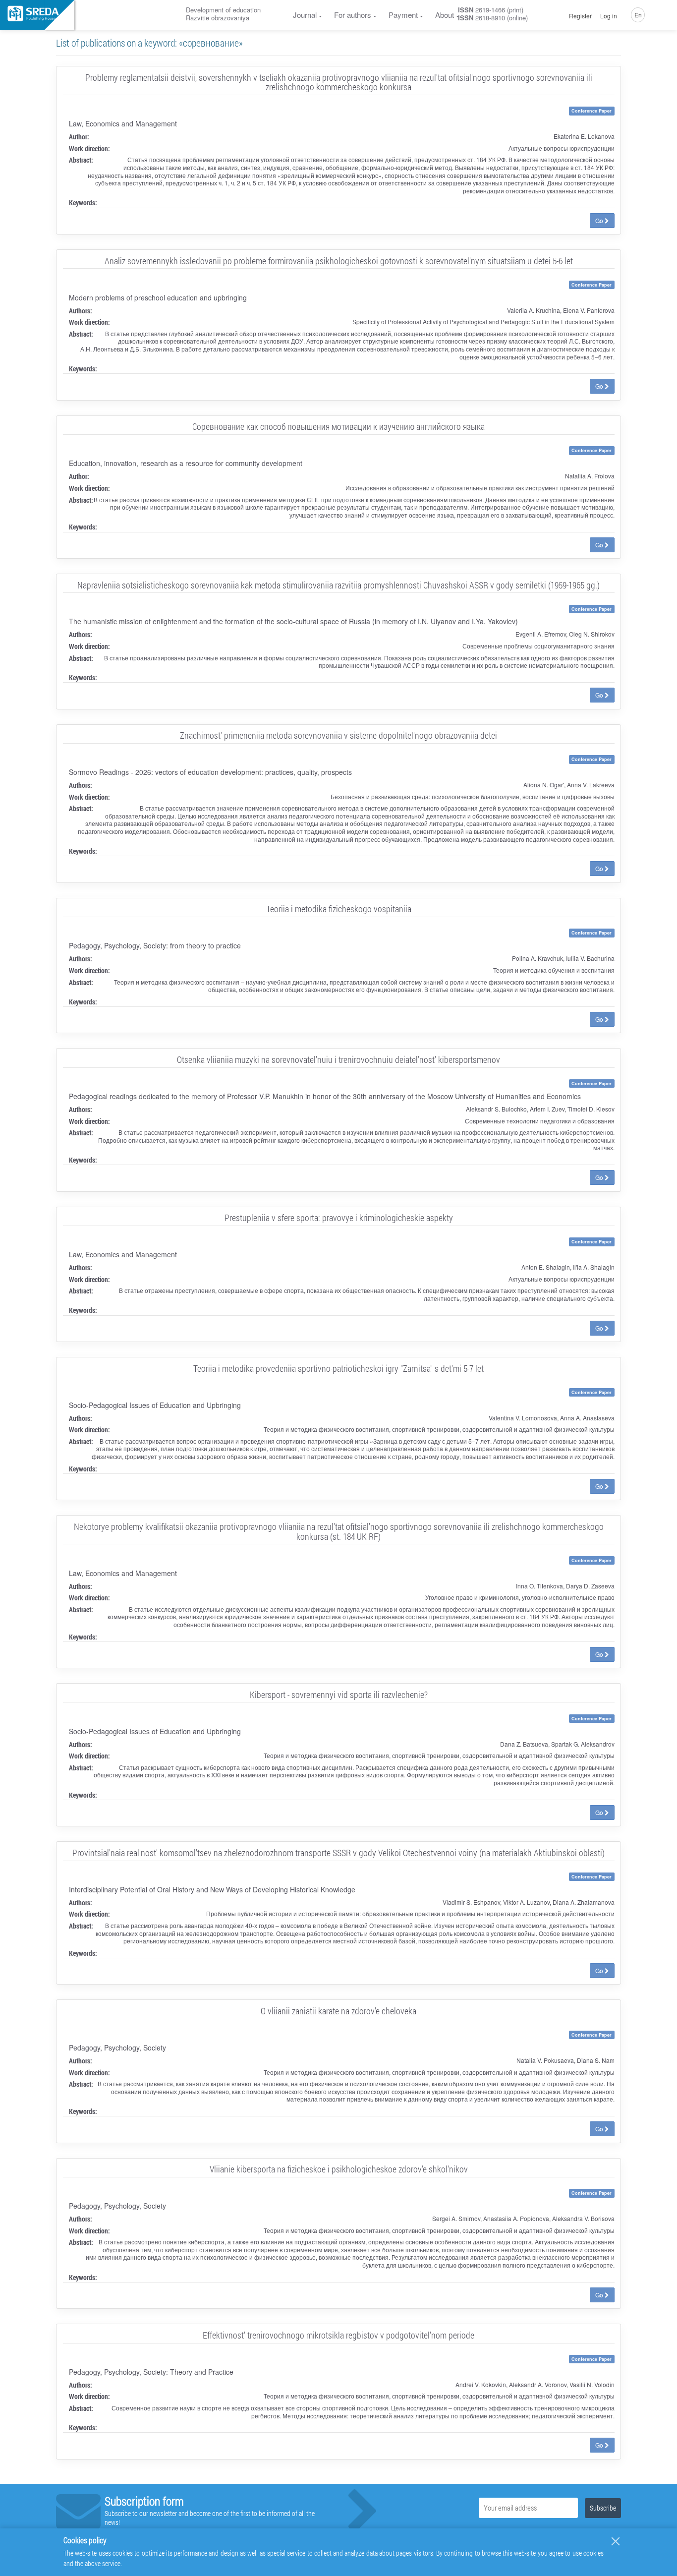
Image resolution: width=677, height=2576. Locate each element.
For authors (353, 15)
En (638, 15)
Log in (609, 16)
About (445, 15)
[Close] (616, 2541)
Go (600, 220)
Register (580, 16)
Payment (403, 15)
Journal (305, 15)
